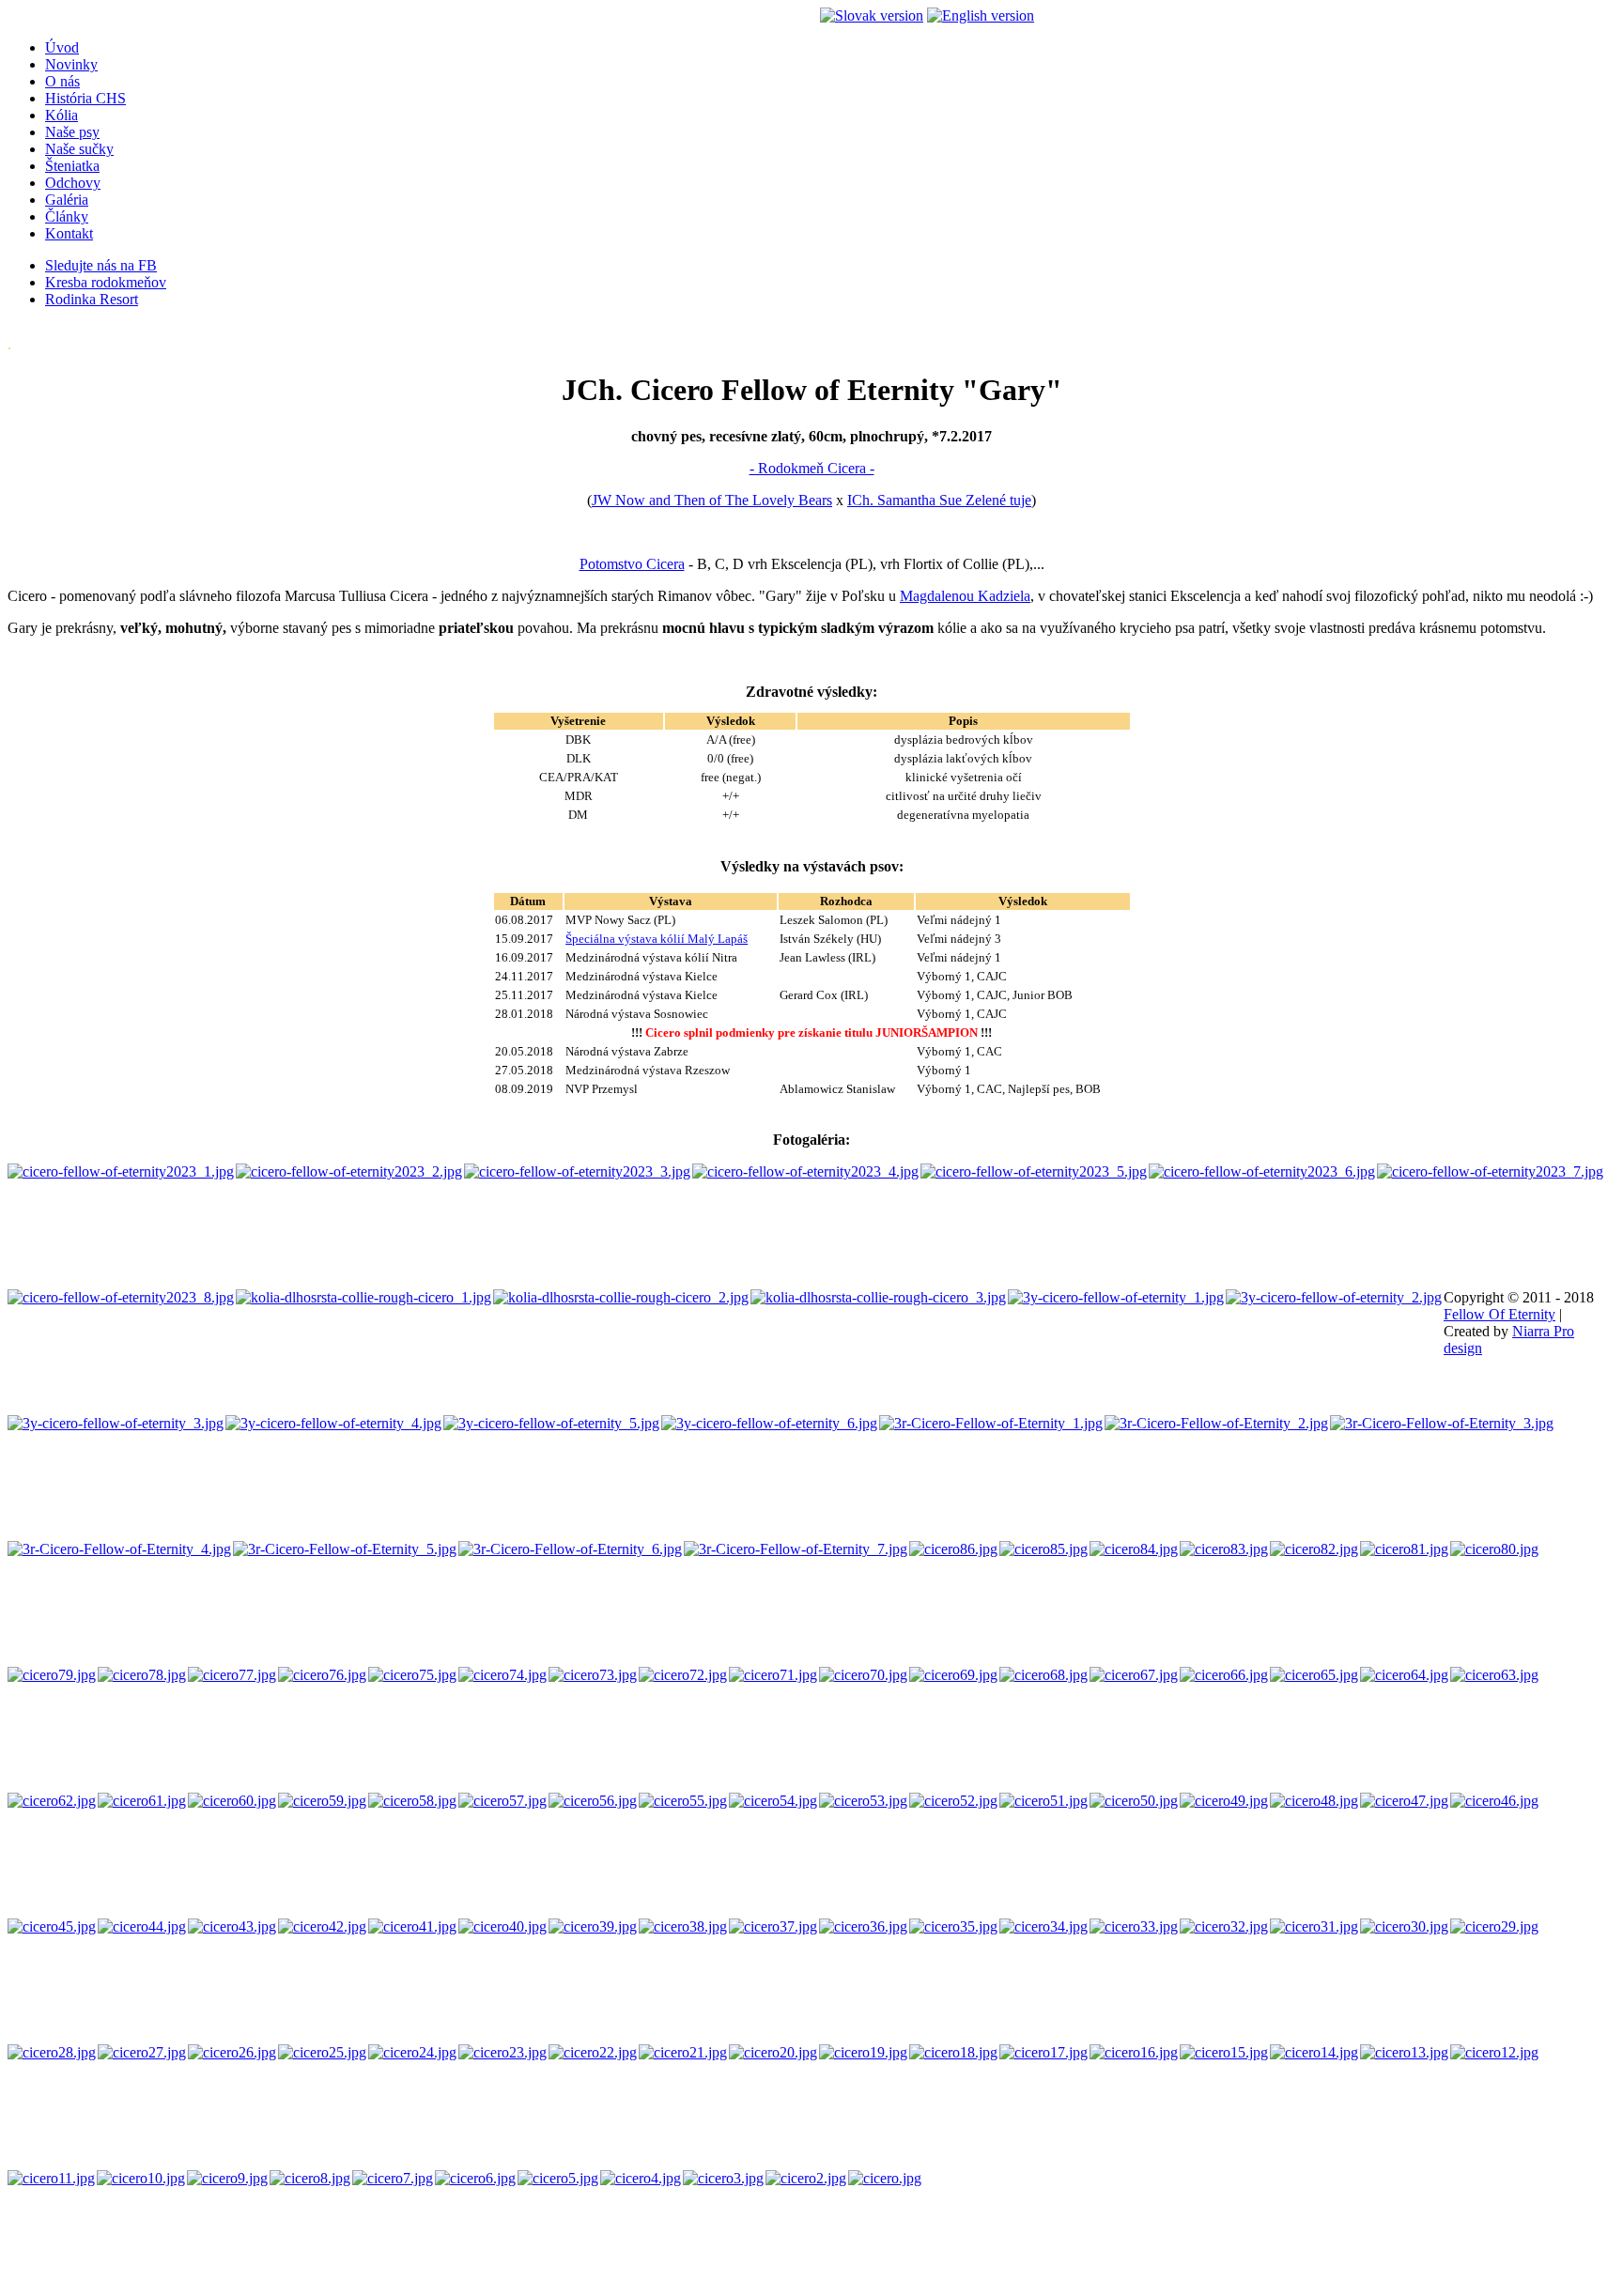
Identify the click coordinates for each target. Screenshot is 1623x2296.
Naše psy (72, 132)
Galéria (67, 200)
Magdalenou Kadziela (965, 596)
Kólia (62, 115)
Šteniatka (72, 166)
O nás (62, 81)
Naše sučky (79, 149)
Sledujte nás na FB (101, 265)
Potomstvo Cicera (632, 564)
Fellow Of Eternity (1499, 1314)
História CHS (85, 98)
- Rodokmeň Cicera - (812, 468)
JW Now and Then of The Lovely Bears (712, 500)
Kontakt (69, 233)
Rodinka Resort (92, 299)
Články (67, 216)
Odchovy (73, 183)
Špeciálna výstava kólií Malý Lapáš (657, 939)
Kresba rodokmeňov (106, 282)
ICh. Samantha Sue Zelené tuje (939, 500)
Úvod (62, 47)
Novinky (71, 64)
